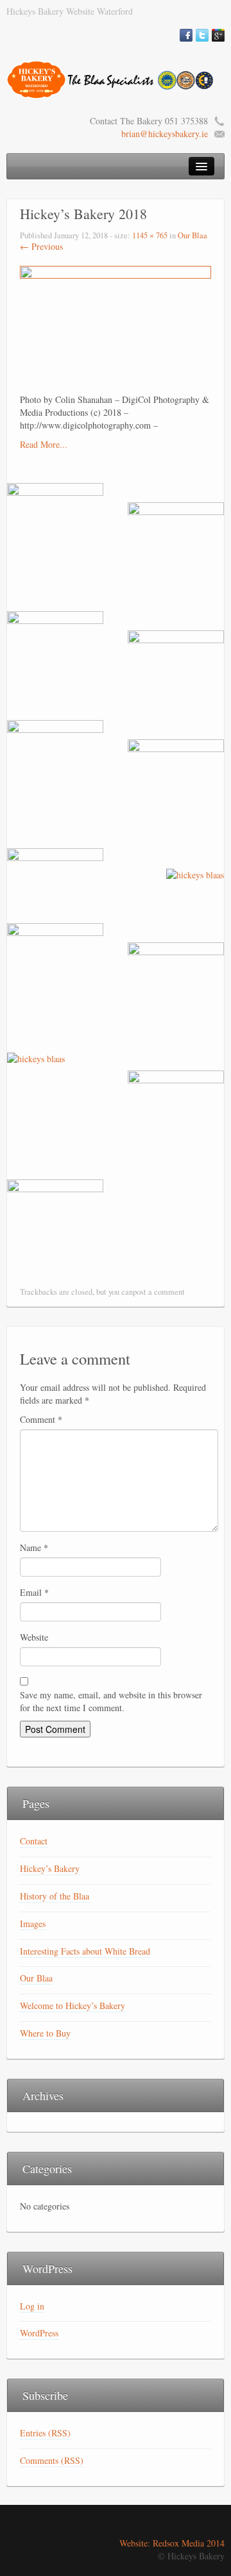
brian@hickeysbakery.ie (165, 134)
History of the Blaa (55, 1896)
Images (33, 1924)
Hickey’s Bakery (50, 1868)
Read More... (44, 444)
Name (34, 1547)
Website (34, 1637)
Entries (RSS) (45, 2433)
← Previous (41, 246)
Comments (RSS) (52, 2460)
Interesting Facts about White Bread (85, 1951)
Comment (41, 1419)
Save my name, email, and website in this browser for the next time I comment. (111, 1701)
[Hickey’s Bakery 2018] (116, 328)
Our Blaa (193, 235)
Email (34, 1592)
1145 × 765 (150, 235)
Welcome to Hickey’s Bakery (73, 2006)
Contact (34, 1841)
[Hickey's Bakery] (116, 78)
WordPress (39, 2333)
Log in (32, 2306)
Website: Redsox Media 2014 (172, 2543)
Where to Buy (45, 2033)
